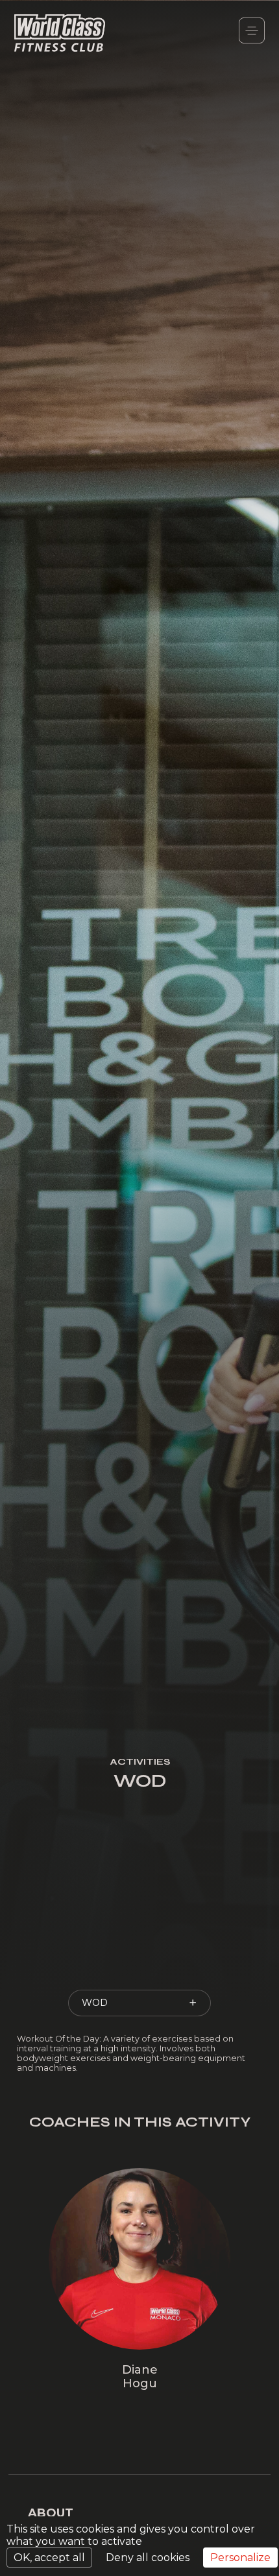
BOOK (138, 2389)
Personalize (240, 2558)
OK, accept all (49, 2558)
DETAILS (138, 2364)
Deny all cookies (148, 2558)
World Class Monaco (60, 34)
